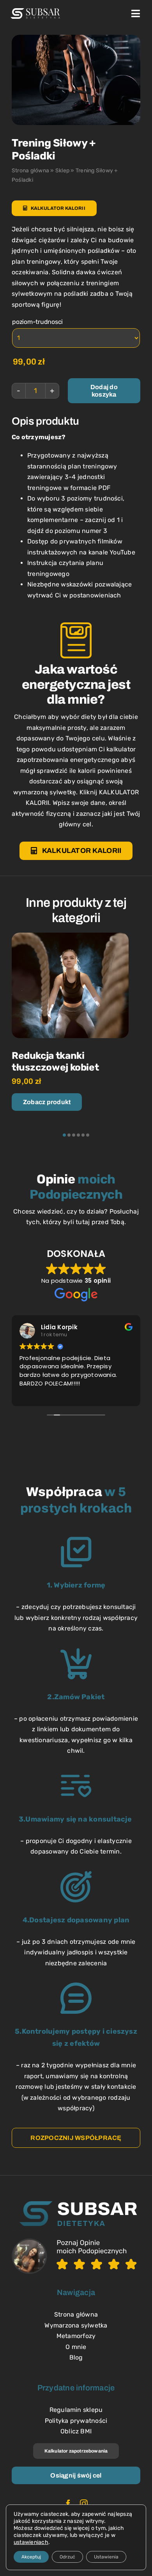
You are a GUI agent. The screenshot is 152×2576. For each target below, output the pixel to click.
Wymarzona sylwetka (76, 2325)
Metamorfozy (76, 2336)
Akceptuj (31, 2557)
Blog (76, 2357)
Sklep (62, 171)
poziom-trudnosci (37, 322)
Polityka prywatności (76, 2421)
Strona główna (30, 171)
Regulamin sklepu (76, 2410)
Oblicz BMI (76, 2431)
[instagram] (84, 2504)
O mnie (76, 2347)
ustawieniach (31, 2542)
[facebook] (68, 2504)
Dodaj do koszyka (104, 391)
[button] (64, 1135)
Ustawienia (106, 2557)
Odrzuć (67, 2557)
